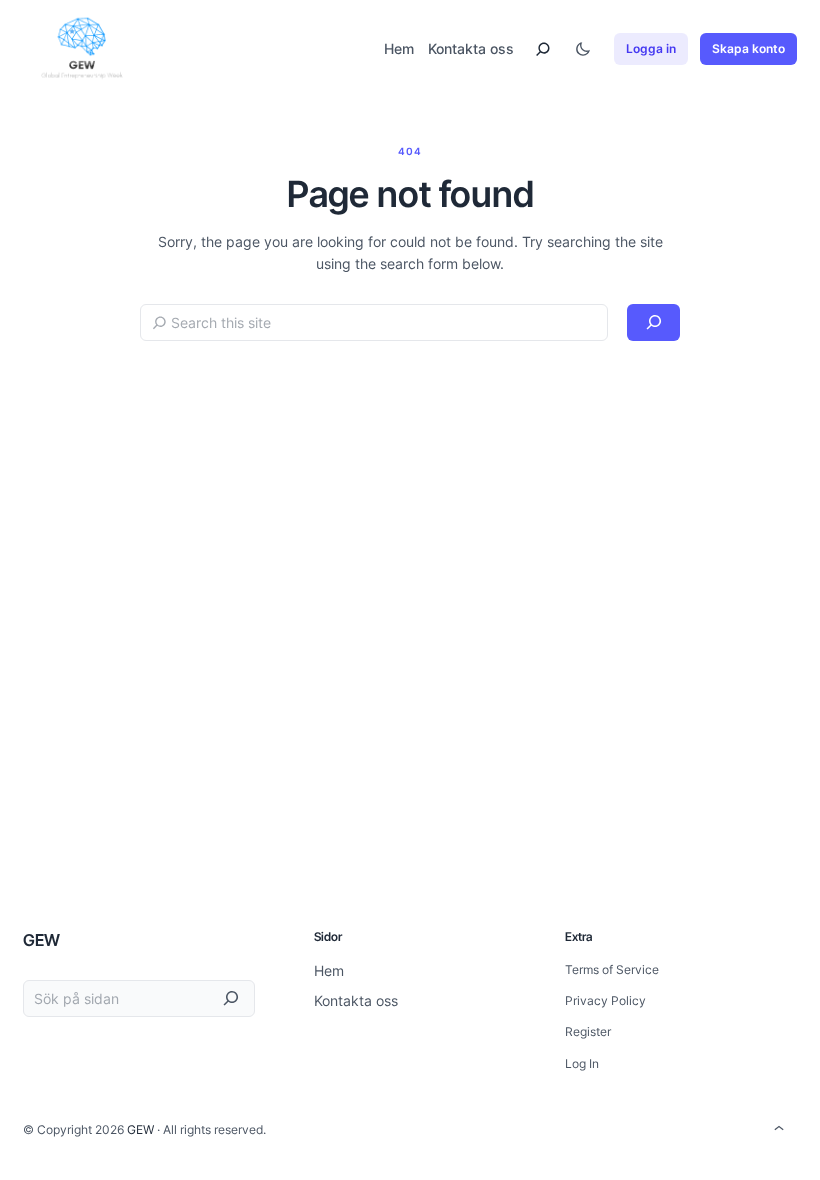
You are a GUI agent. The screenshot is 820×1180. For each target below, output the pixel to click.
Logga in (651, 48)
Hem (399, 48)
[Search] (653, 322)
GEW (41, 940)
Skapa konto (748, 48)
